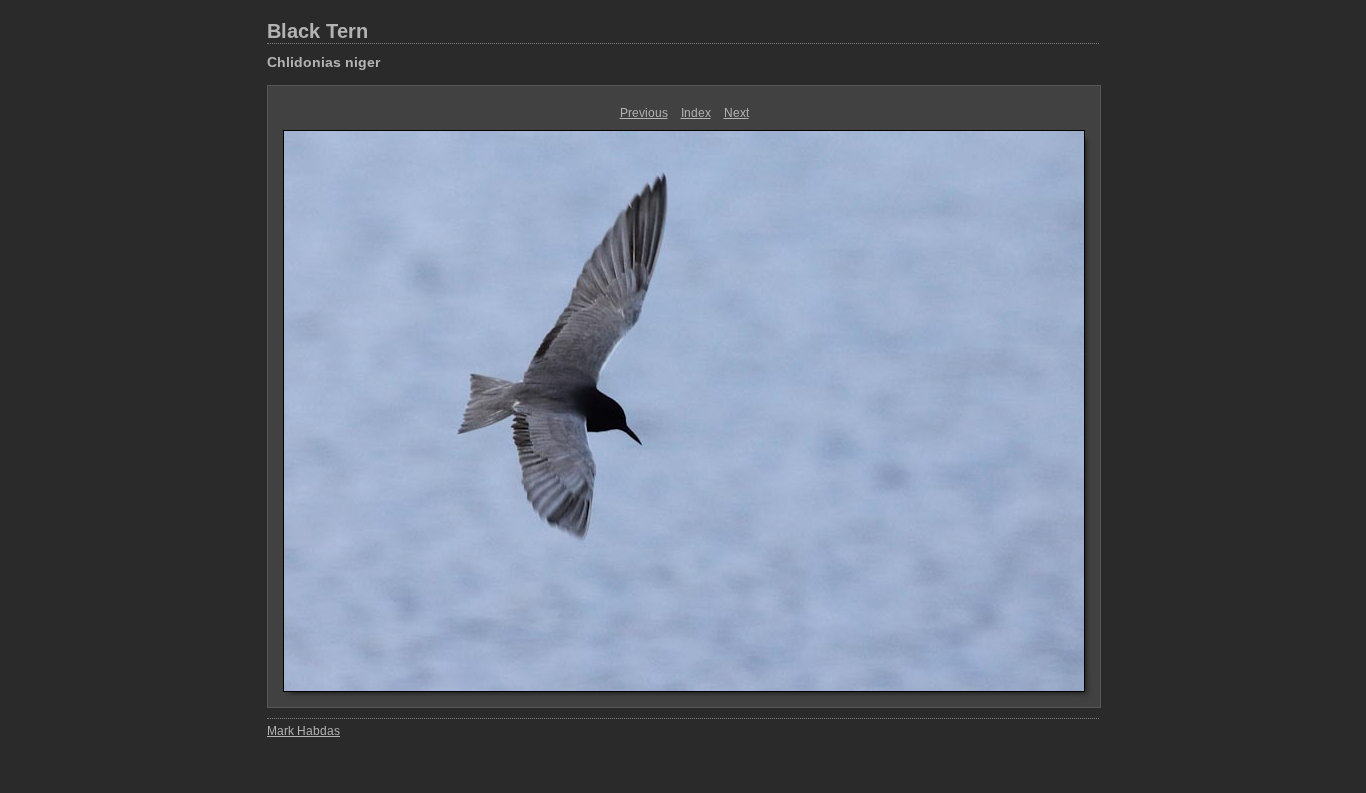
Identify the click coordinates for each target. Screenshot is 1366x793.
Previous (644, 113)
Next (736, 113)
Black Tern (317, 31)
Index (696, 113)
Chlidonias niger (323, 62)
